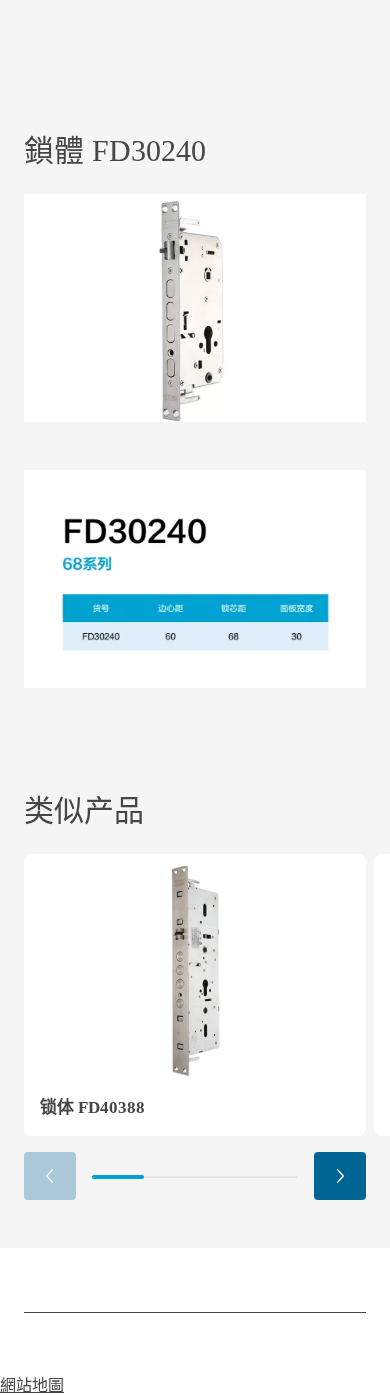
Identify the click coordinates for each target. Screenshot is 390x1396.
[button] (340, 1176)
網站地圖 (32, 1385)
